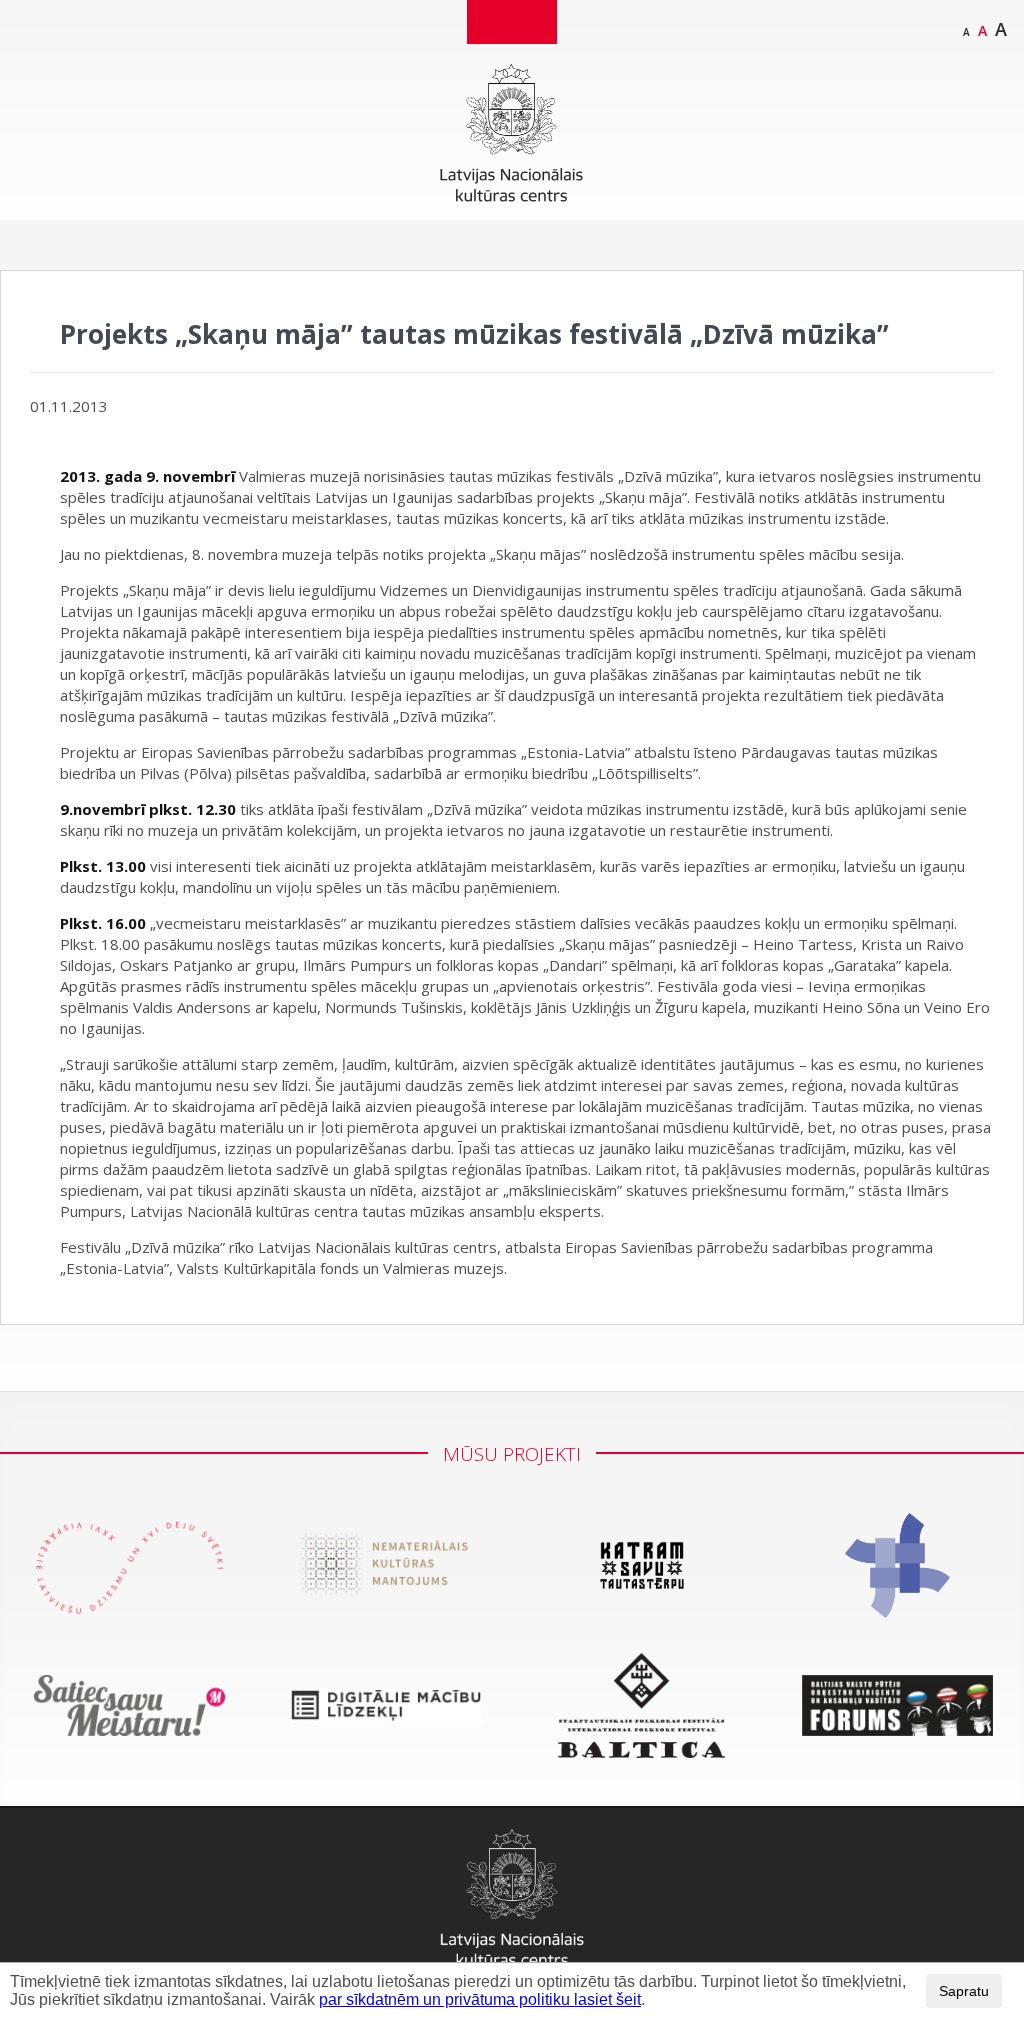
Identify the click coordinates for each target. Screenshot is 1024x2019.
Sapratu (964, 1991)
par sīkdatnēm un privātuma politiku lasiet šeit (480, 1999)
